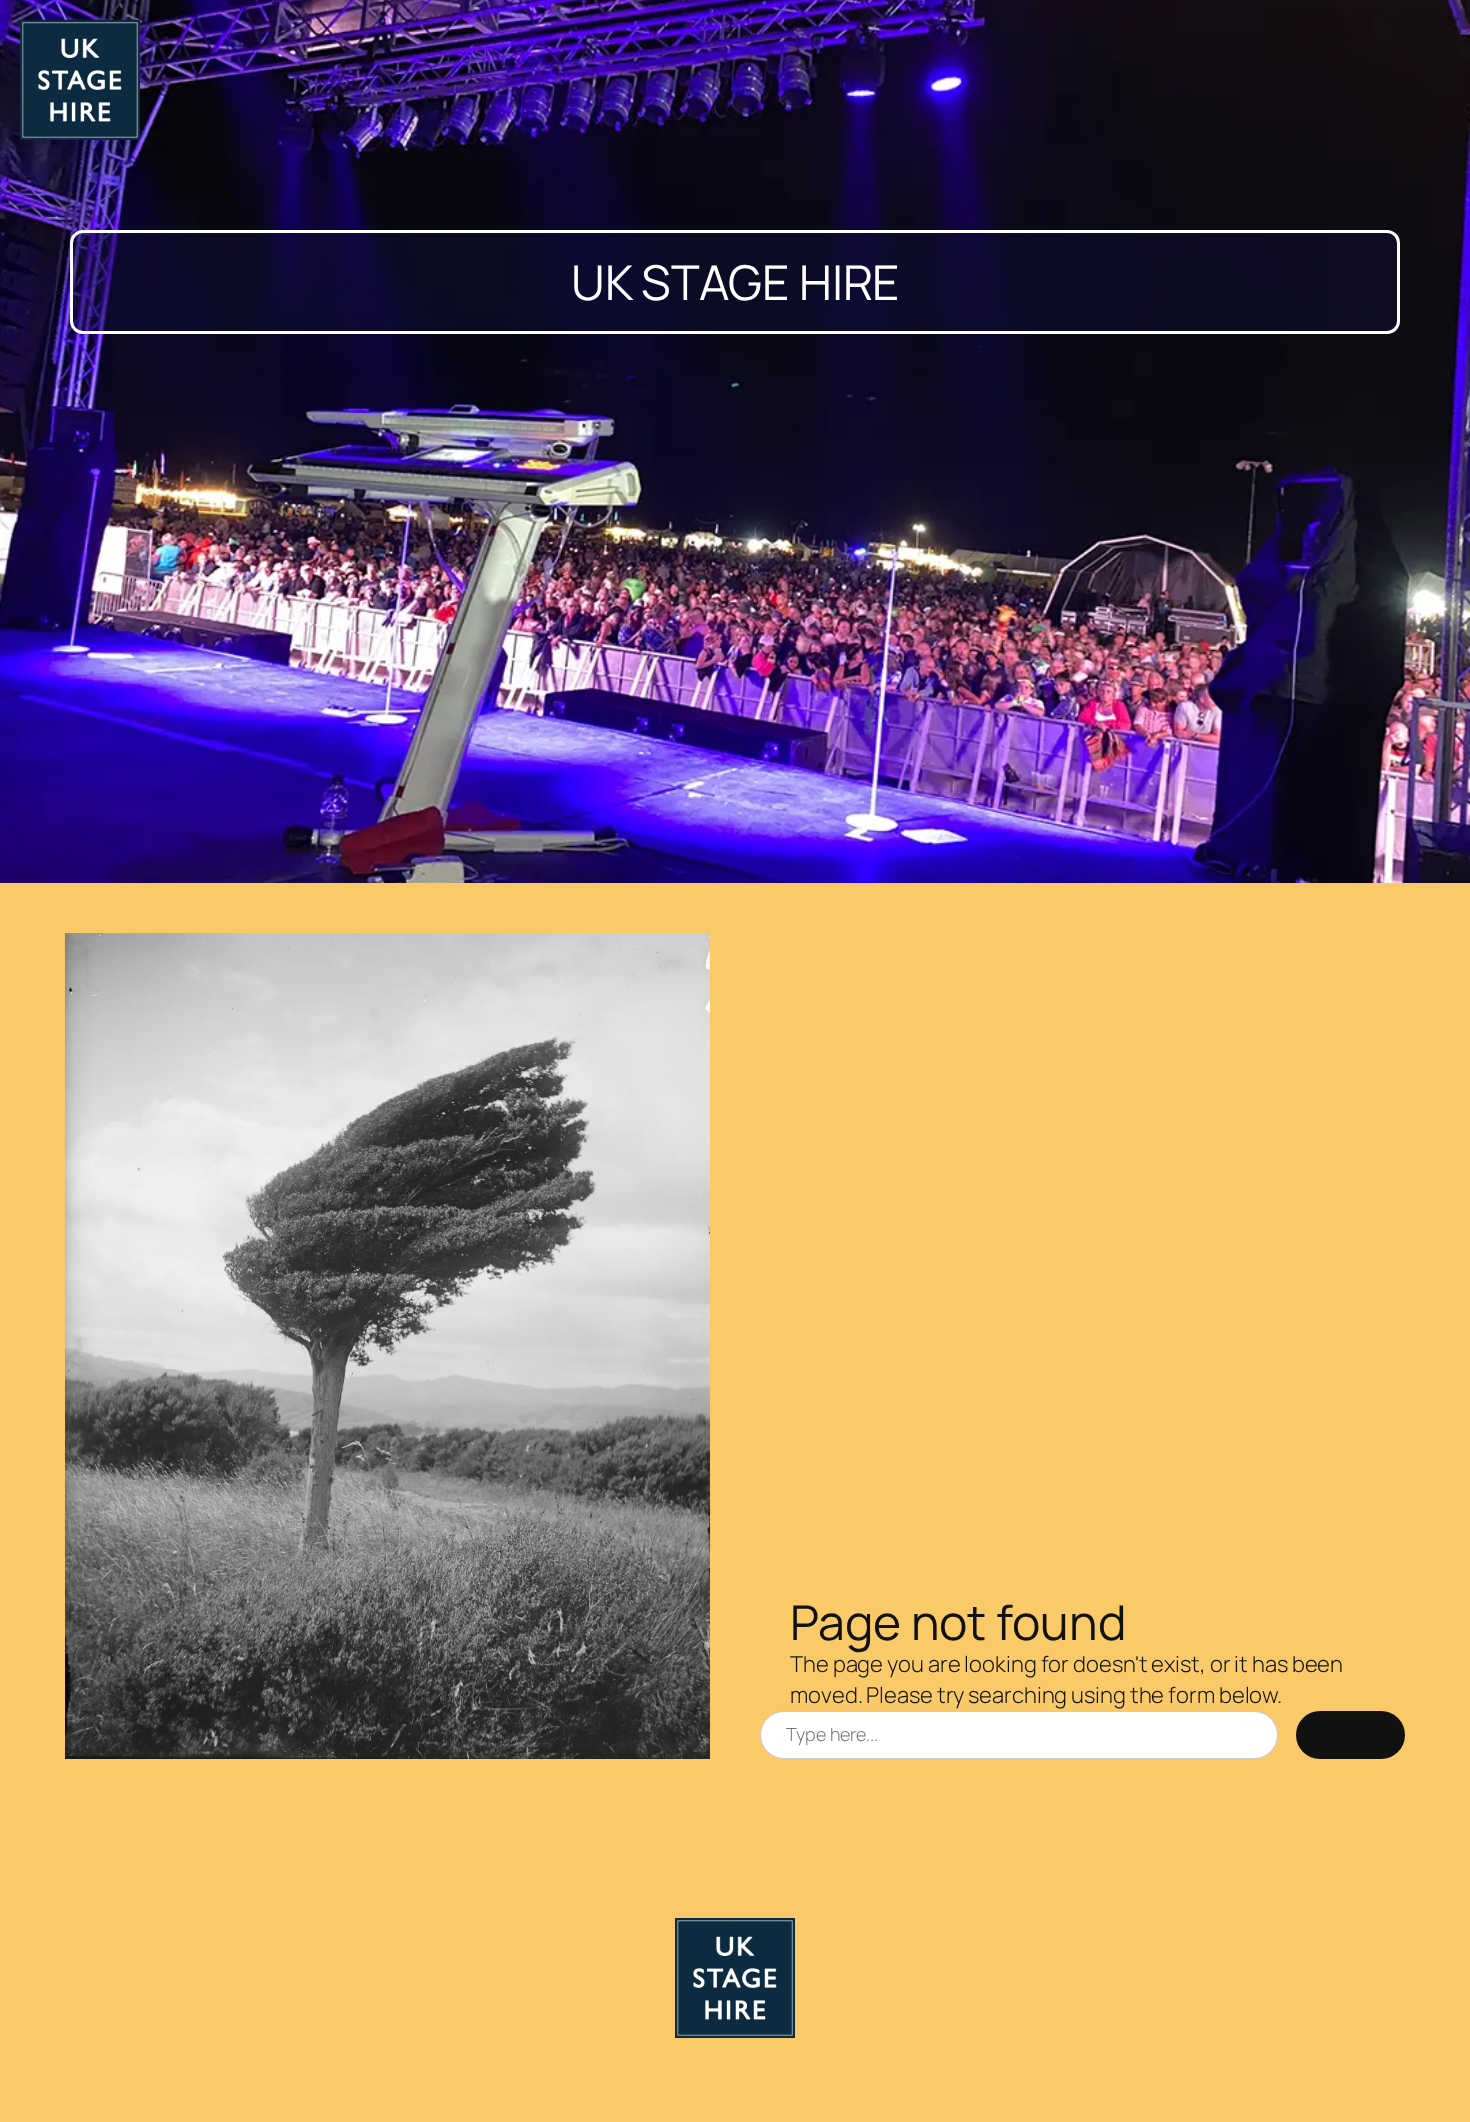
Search (1350, 1734)
